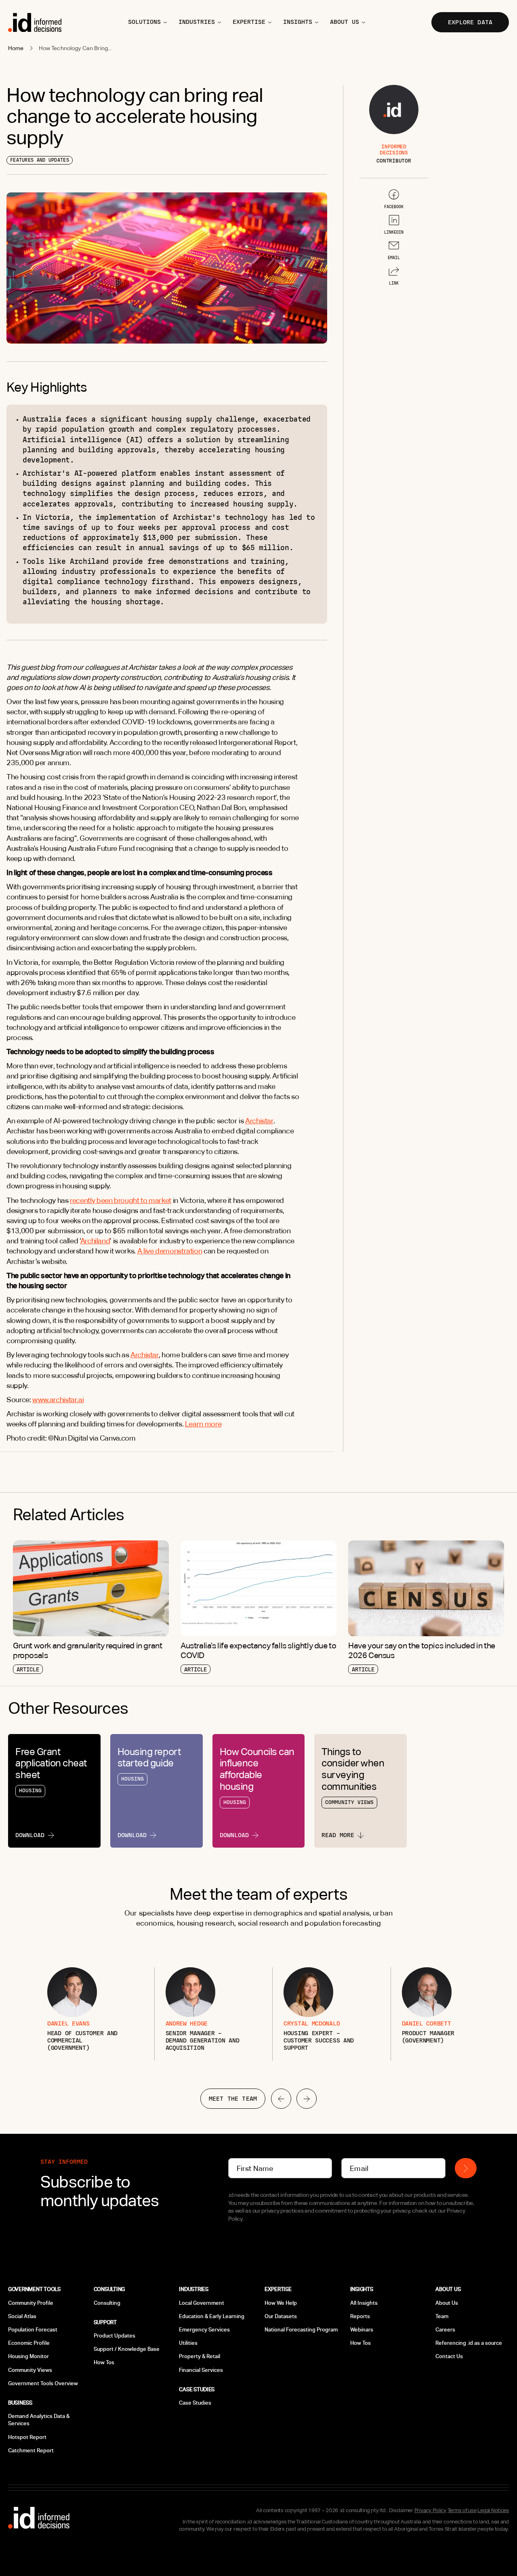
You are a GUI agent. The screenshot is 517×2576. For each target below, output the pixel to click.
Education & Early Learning (212, 2316)
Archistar (259, 1121)
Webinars (362, 2330)
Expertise (249, 22)
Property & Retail (200, 2356)
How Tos (104, 2362)
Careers (445, 2330)
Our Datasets (281, 2316)
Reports (360, 2316)
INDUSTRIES (197, 22)
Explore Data (470, 22)
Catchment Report (31, 2450)
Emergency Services (204, 2330)
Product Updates (115, 2336)
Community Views (30, 2370)
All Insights (364, 2303)
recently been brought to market (121, 1200)
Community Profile (31, 2303)
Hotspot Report (27, 2437)
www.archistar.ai (58, 1400)
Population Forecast (33, 2330)
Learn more (203, 1424)
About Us (447, 2303)
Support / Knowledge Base (127, 2349)
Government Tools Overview (43, 2383)
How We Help (281, 2303)
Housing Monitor (28, 2356)
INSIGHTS (298, 22)
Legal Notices (493, 2510)
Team (442, 2316)
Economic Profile (29, 2343)
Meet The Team (233, 2099)
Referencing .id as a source (469, 2343)
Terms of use (462, 2510)
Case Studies (195, 2403)
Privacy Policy (430, 2510)
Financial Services (201, 2370)
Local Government (202, 2303)
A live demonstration (170, 1251)
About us (345, 22)
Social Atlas (22, 2316)
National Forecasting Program (301, 2330)
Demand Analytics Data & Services (39, 2420)
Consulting (107, 2303)
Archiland (95, 1241)
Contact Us (449, 2356)
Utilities (188, 2343)
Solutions (144, 22)
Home (16, 48)
